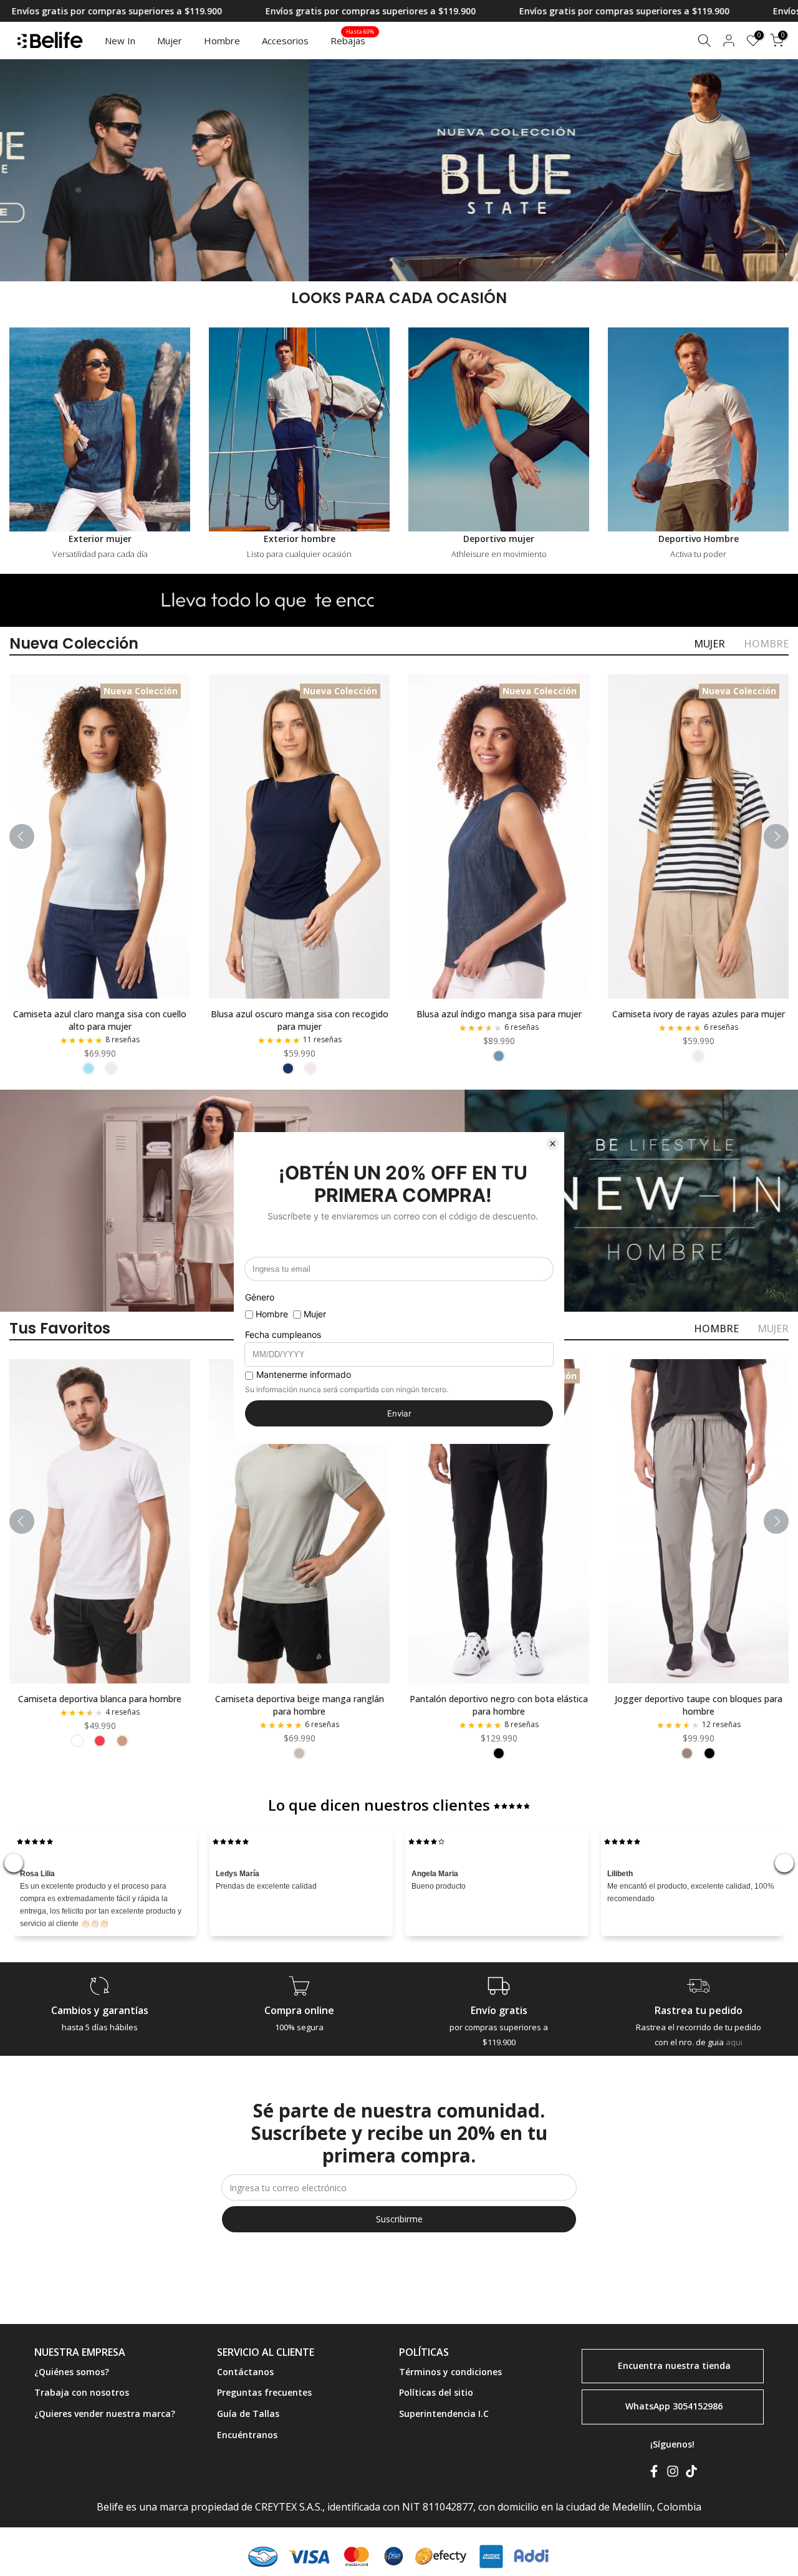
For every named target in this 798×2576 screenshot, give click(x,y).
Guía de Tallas (248, 2414)
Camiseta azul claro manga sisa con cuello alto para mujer (100, 1020)
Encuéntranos (247, 2435)
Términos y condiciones (450, 2372)
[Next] (776, 836)
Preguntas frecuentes (264, 2392)
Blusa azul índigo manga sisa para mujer (499, 1014)
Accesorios (285, 41)
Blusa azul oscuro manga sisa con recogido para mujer (300, 1020)
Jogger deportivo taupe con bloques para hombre (699, 1704)
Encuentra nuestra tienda (674, 2365)
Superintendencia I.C (444, 2414)
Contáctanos (245, 2372)
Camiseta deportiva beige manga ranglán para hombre (300, 1704)
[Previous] (22, 836)
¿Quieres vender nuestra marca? (105, 2414)
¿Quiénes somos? (72, 2372)
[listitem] (89, 1068)
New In (120, 41)
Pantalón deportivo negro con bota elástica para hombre (499, 1704)
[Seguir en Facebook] (654, 2474)
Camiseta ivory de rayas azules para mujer (699, 1014)
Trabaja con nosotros (82, 2392)
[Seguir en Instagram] (673, 2474)
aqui (734, 2042)
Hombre (222, 41)
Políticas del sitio (436, 2392)
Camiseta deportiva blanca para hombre (100, 1698)
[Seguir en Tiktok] (691, 2474)
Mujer (170, 41)
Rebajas (353, 40)
